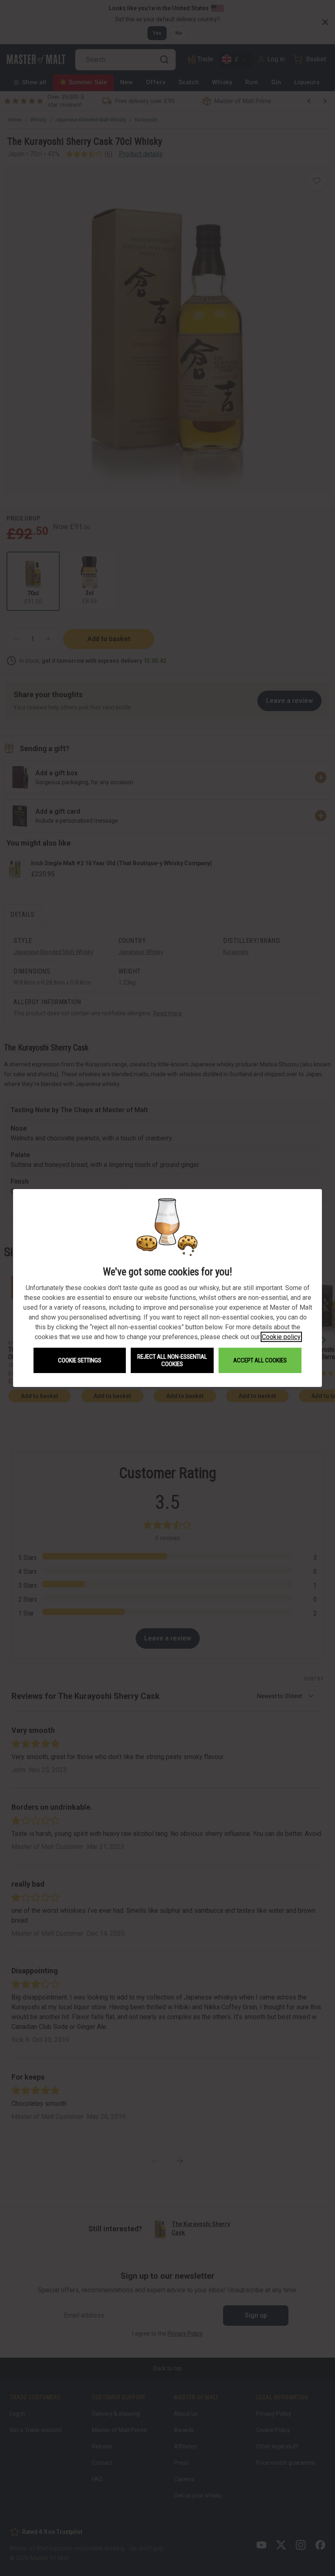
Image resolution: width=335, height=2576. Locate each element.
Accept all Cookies (260, 1360)
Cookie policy (281, 1337)
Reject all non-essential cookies (172, 1360)
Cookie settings (80, 1360)
